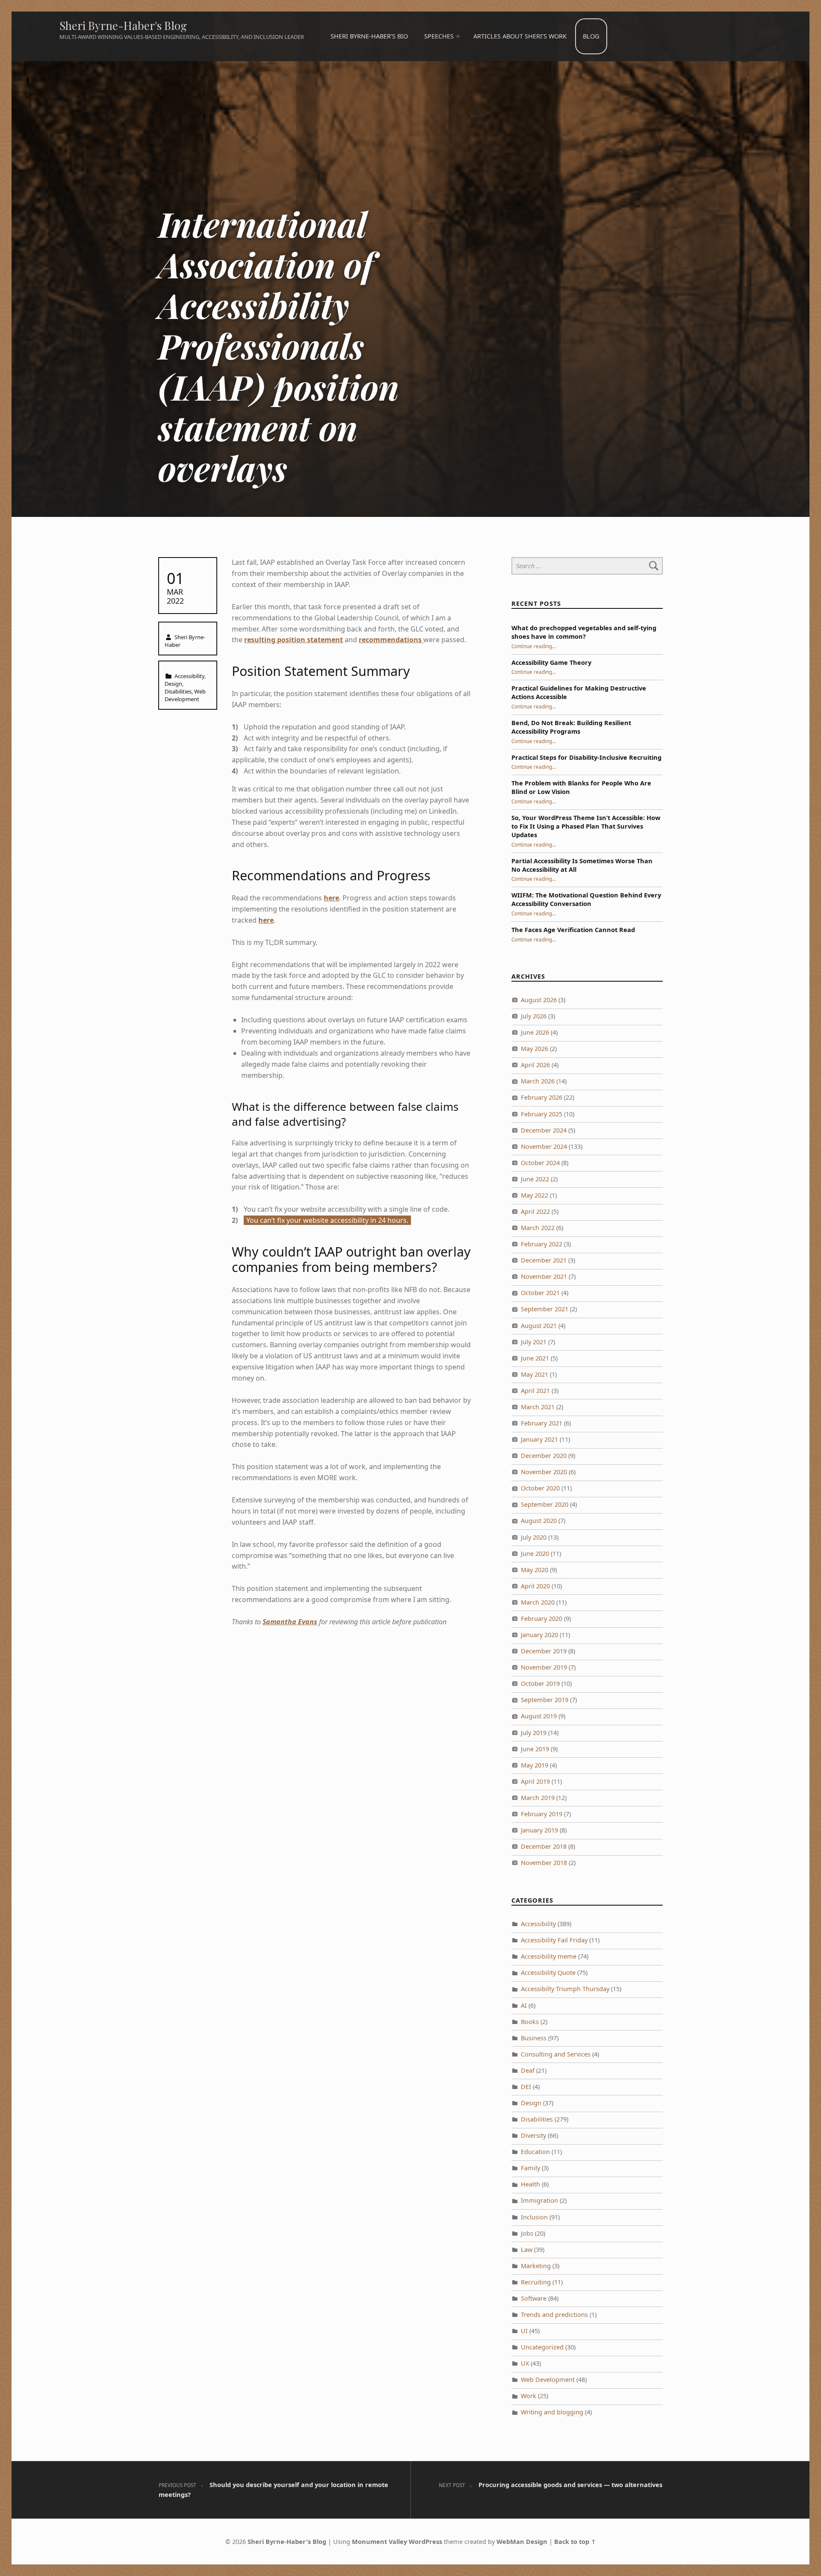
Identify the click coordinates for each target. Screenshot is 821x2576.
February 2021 (542, 1423)
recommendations (391, 640)
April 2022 (535, 1211)
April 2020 (535, 1586)
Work (529, 2396)
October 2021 (540, 1293)
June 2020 (535, 1554)
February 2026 (542, 1097)
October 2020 (540, 1488)
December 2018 (544, 1846)
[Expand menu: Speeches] (458, 36)
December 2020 (544, 1456)
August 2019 (539, 1716)
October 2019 (540, 1683)
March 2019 (538, 1798)
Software (534, 2298)
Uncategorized (542, 2347)
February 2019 (542, 1814)
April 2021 (535, 1391)
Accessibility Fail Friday (554, 1940)
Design (173, 684)
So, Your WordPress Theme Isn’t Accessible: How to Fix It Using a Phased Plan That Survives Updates (586, 826)
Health (530, 2184)
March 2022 (538, 1228)
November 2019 (544, 1667)
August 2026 (539, 1000)
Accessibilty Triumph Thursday (565, 1989)
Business (534, 2038)
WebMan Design (522, 2542)
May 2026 (535, 1049)
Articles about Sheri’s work (520, 36)
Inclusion (534, 2217)
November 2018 (544, 1863)
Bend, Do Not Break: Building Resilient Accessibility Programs (571, 727)
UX (525, 2363)
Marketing (536, 2266)
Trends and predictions (554, 2315)
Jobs (527, 2233)
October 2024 (540, 1163)
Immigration (539, 2200)
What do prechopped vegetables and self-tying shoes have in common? (584, 632)
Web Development (185, 695)
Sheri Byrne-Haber (185, 641)
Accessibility (189, 676)
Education (535, 2152)
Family (530, 2168)
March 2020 (538, 1602)
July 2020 (534, 1537)
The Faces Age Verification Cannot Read (573, 930)
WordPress (425, 2542)
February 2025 (542, 1114)
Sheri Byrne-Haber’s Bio (369, 36)
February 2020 (542, 1618)
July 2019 (534, 1733)
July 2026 (534, 1016)
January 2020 (539, 1635)
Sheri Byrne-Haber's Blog (123, 25)
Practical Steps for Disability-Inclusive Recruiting (586, 757)
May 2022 (535, 1195)
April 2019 (535, 1781)
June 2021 (535, 1358)
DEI (526, 2087)
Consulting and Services (556, 2054)
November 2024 (544, 1146)
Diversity (533, 2135)
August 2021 (539, 1326)
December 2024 (544, 1130)
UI (524, 2331)
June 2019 (535, 1749)
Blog (591, 36)
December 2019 (544, 1651)
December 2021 (544, 1260)
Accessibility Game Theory (551, 662)
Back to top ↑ (575, 2542)
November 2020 (544, 1472)
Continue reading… (534, 646)
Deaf (528, 2070)
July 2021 (534, 1342)
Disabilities (178, 691)
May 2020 (535, 1570)
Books (530, 2022)
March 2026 (538, 1081)
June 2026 (535, 1032)
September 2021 (545, 1309)
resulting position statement (294, 640)
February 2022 (542, 1244)
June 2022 (535, 1179)
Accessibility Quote (548, 1973)
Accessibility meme (549, 1956)
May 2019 (535, 1765)
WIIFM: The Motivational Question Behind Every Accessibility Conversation (586, 899)
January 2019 (539, 1830)
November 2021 (544, 1276)
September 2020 (545, 1504)
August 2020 (539, 1521)
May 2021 (535, 1374)
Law (527, 2250)
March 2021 (538, 1407)
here (331, 898)
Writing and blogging (552, 2412)
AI (524, 2005)
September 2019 (545, 1700)
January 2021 (539, 1439)
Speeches (439, 36)
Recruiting (536, 2282)
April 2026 (535, 1065)
